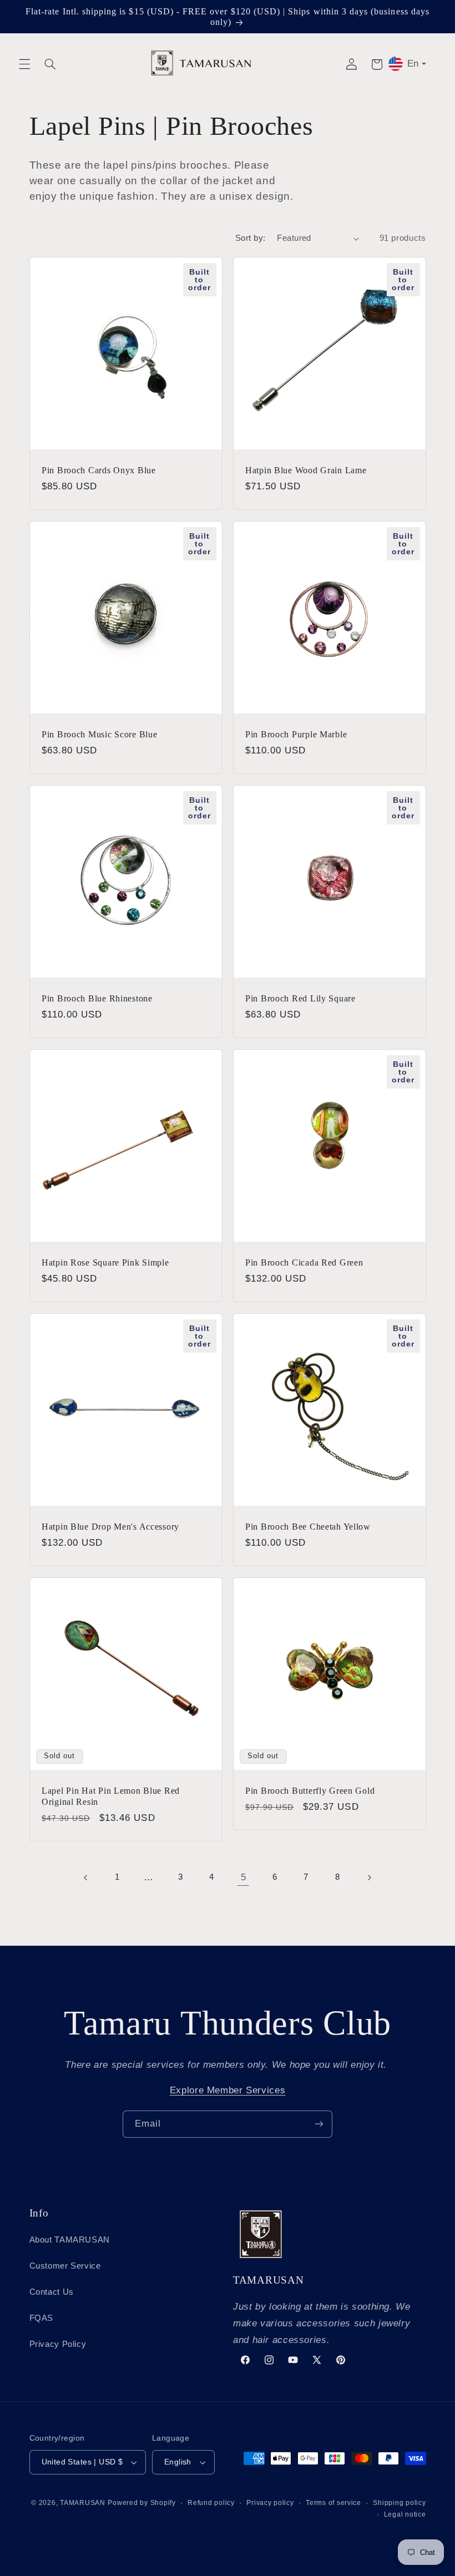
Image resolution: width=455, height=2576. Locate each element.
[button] (24, 64)
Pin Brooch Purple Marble (296, 734)
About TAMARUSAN (70, 2240)
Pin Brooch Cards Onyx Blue (99, 470)
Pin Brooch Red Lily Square (300, 998)
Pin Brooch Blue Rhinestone (97, 998)
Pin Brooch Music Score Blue (99, 734)
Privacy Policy (58, 2344)
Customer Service (65, 2266)
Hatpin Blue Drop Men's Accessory (110, 1527)
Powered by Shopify (141, 2503)
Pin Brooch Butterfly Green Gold (310, 1791)
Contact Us (52, 2292)
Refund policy (211, 2503)
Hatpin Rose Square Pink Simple (105, 1262)
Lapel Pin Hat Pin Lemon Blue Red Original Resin (111, 1796)
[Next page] (369, 1877)
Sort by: (250, 238)
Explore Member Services (228, 2090)
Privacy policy (270, 2503)
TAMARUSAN (83, 2503)
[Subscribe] (319, 2124)
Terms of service (333, 2503)
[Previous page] (86, 1877)
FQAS (42, 2318)
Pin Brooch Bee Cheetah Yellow (308, 1527)
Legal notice (405, 2514)
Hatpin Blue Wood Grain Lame (306, 470)
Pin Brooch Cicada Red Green (304, 1262)
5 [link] (244, 1877)
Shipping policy (399, 2503)
